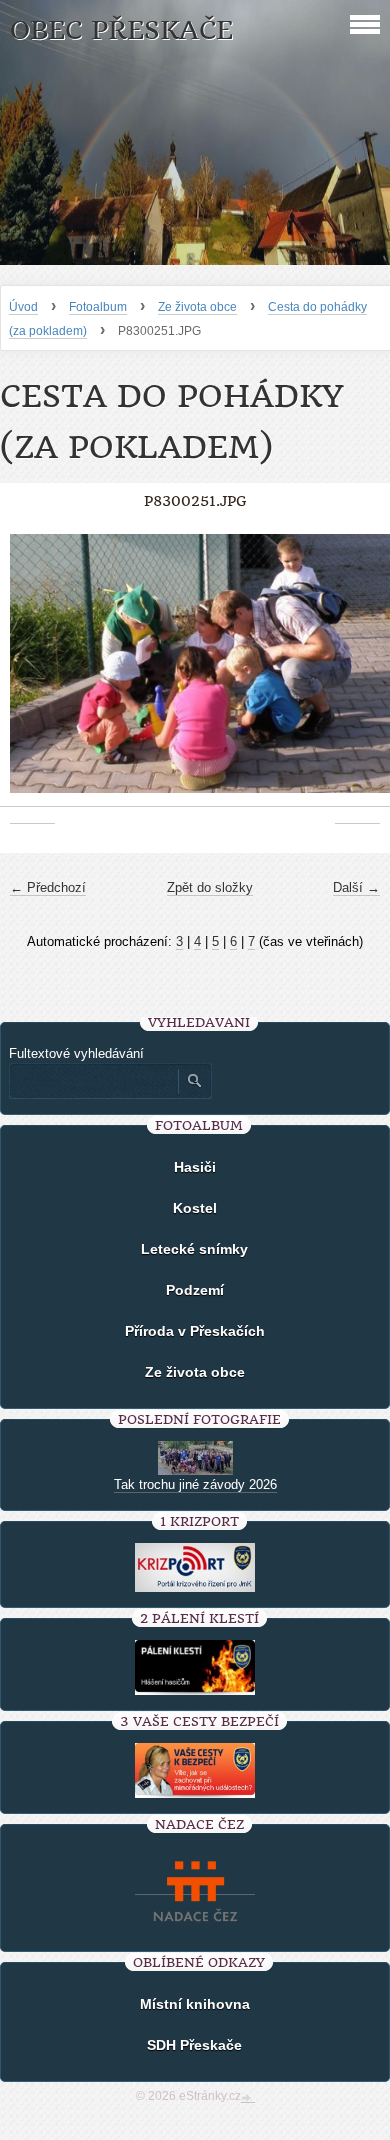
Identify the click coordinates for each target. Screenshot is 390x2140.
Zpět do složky (210, 887)
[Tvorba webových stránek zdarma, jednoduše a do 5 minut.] (248, 2098)
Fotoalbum (98, 307)
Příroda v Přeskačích (195, 1331)
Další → (356, 887)
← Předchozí (48, 887)
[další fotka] (357, 674)
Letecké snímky (194, 1249)
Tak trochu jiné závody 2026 (195, 1484)
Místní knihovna (195, 2004)
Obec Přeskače (121, 30)
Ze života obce (197, 307)
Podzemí (195, 1290)
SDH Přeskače (194, 2045)
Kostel (195, 1208)
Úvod (23, 307)
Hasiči (195, 1167)
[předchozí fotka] (32, 674)
